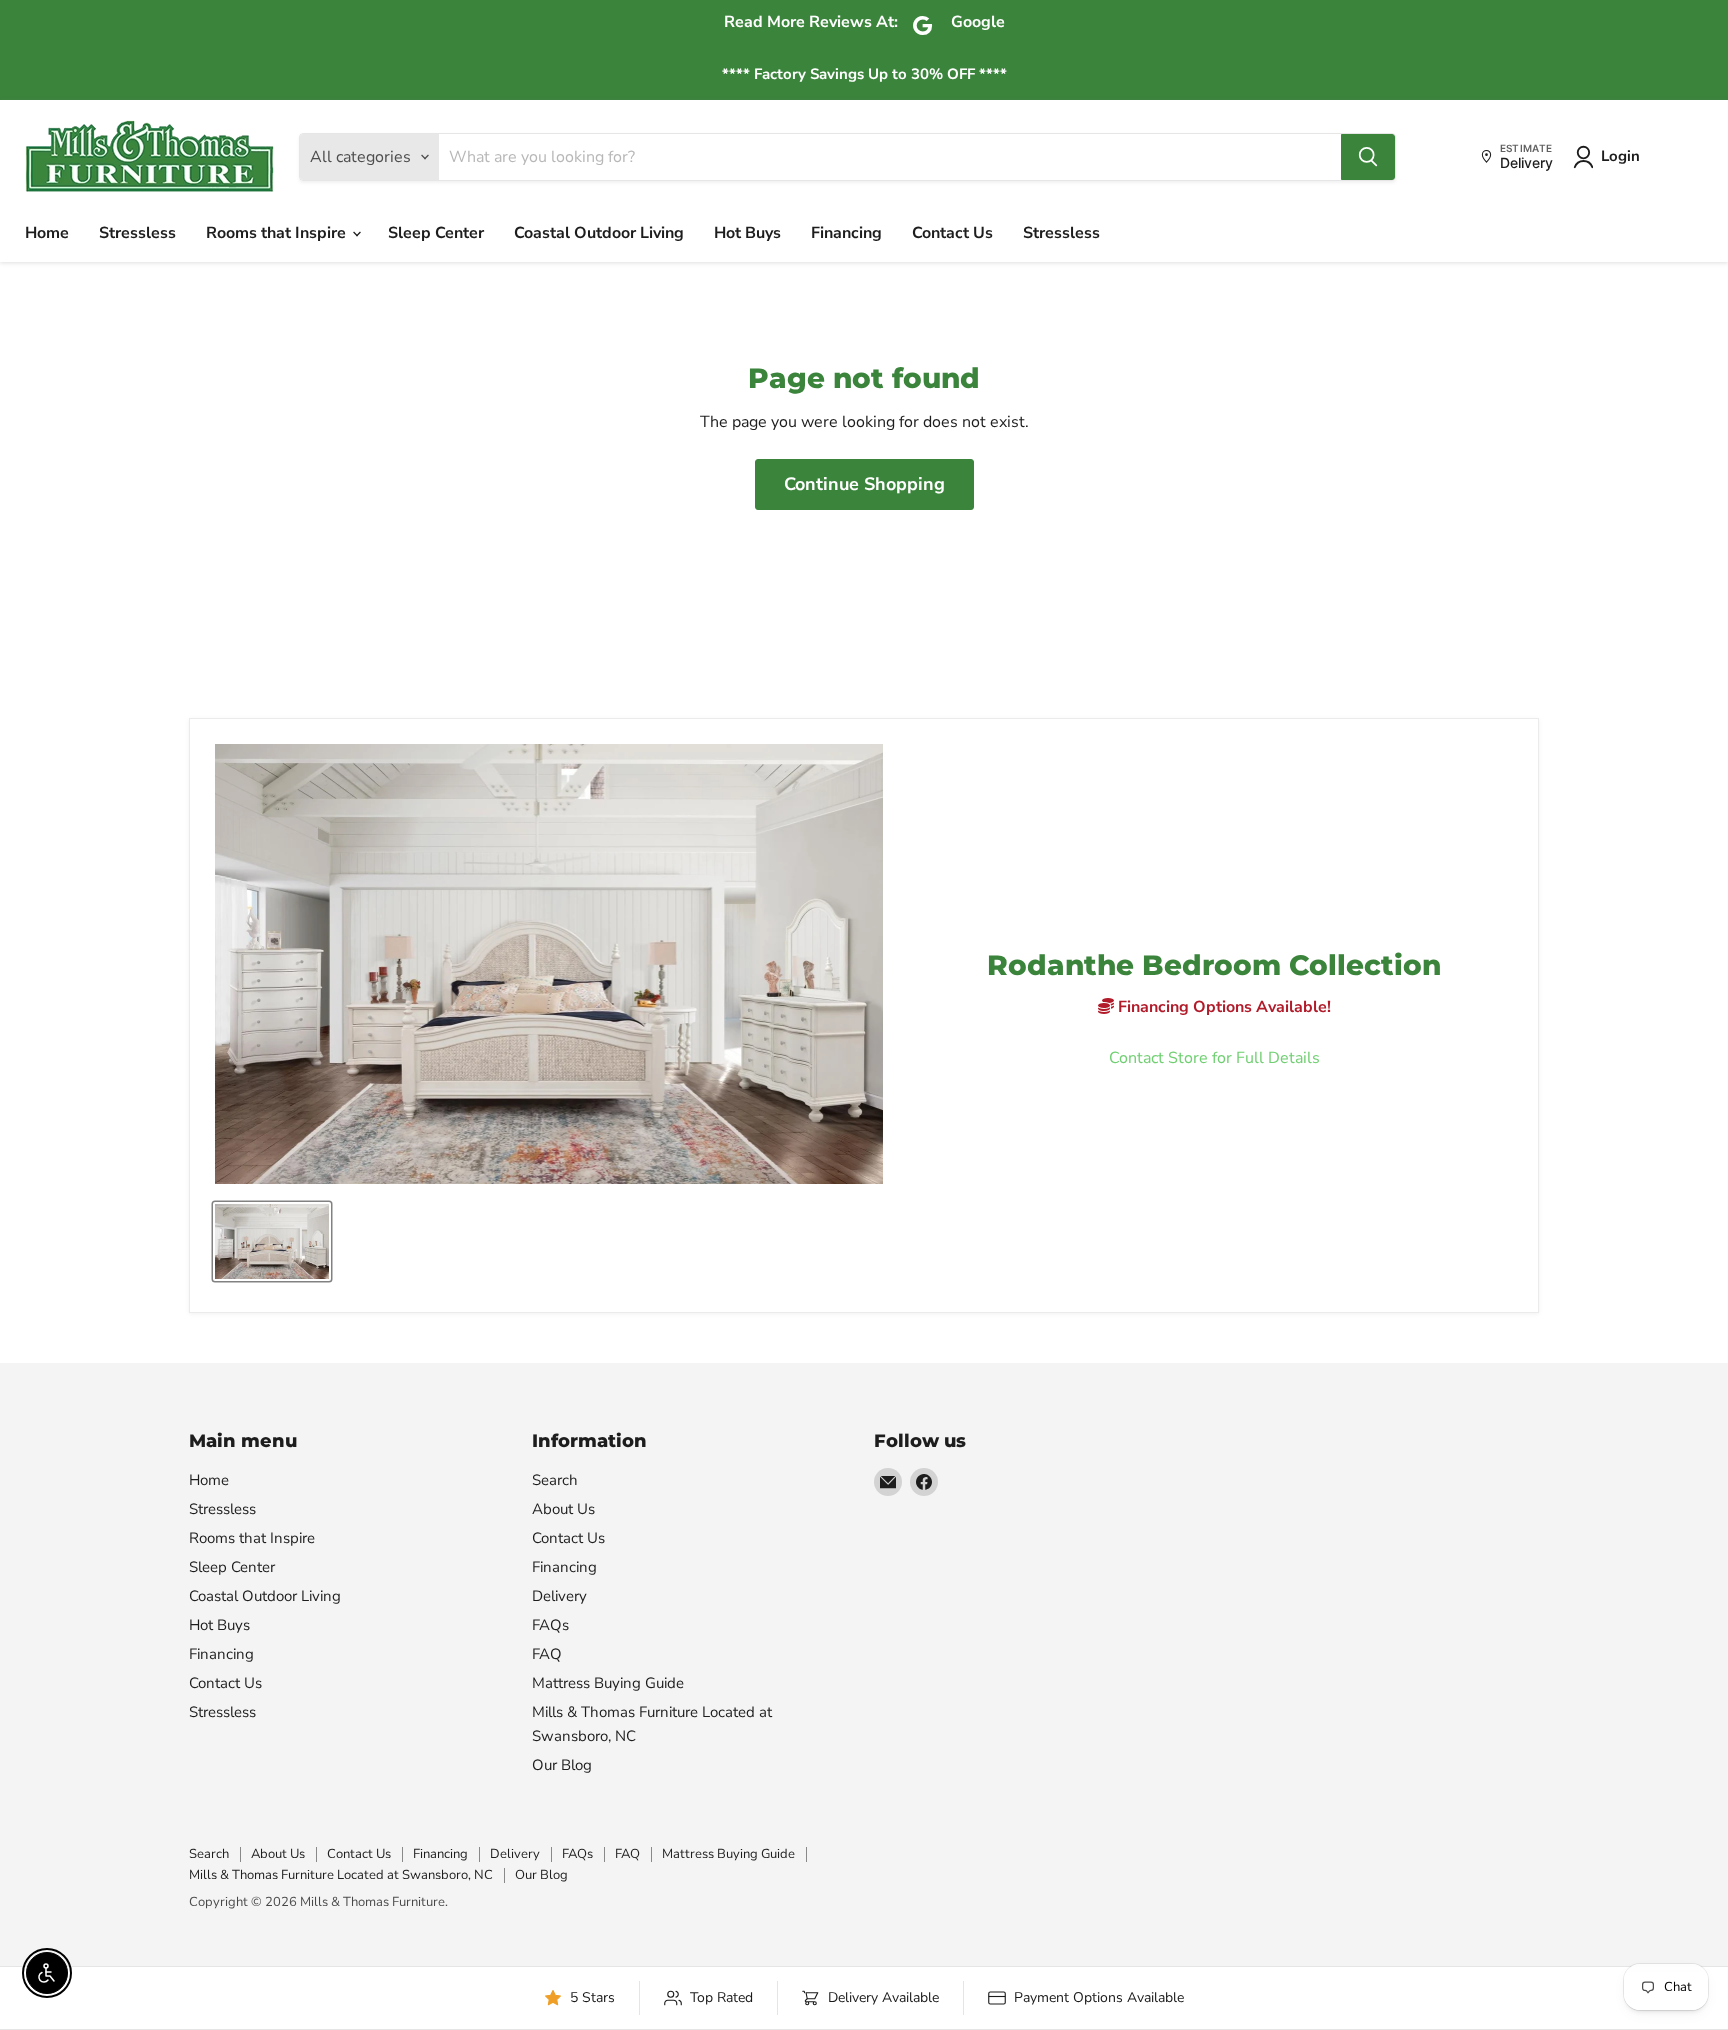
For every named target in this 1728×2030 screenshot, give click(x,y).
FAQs (550, 1625)
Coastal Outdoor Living (599, 233)
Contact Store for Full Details (1214, 1058)
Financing (846, 233)
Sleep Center (436, 233)
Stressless (137, 233)
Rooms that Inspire (278, 233)
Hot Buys (747, 233)
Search (555, 1480)
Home (47, 233)
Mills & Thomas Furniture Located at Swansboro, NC (341, 1875)
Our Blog (562, 1765)
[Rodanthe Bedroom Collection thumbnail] (272, 1241)
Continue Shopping (864, 484)
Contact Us (952, 233)
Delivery (559, 1596)
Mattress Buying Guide (608, 1683)
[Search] (1368, 157)
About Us (563, 1509)
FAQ (547, 1654)
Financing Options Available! (1222, 1007)
